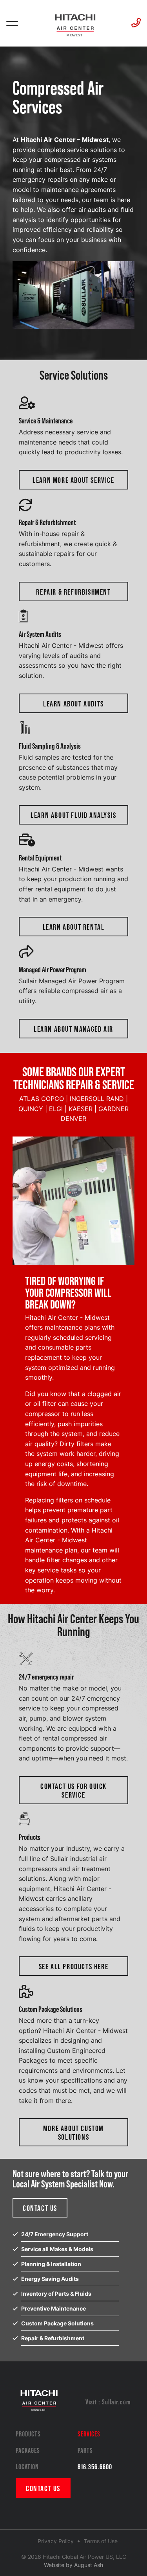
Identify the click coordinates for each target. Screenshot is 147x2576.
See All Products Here (74, 1966)
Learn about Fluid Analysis (73, 815)
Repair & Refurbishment (73, 592)
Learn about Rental (74, 927)
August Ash (89, 2565)
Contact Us (40, 2208)
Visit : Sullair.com (108, 2402)
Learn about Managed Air (73, 1029)
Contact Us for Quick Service (73, 1790)
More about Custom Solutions (73, 2132)
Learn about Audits (73, 703)
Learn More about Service (73, 480)
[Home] (75, 24)
